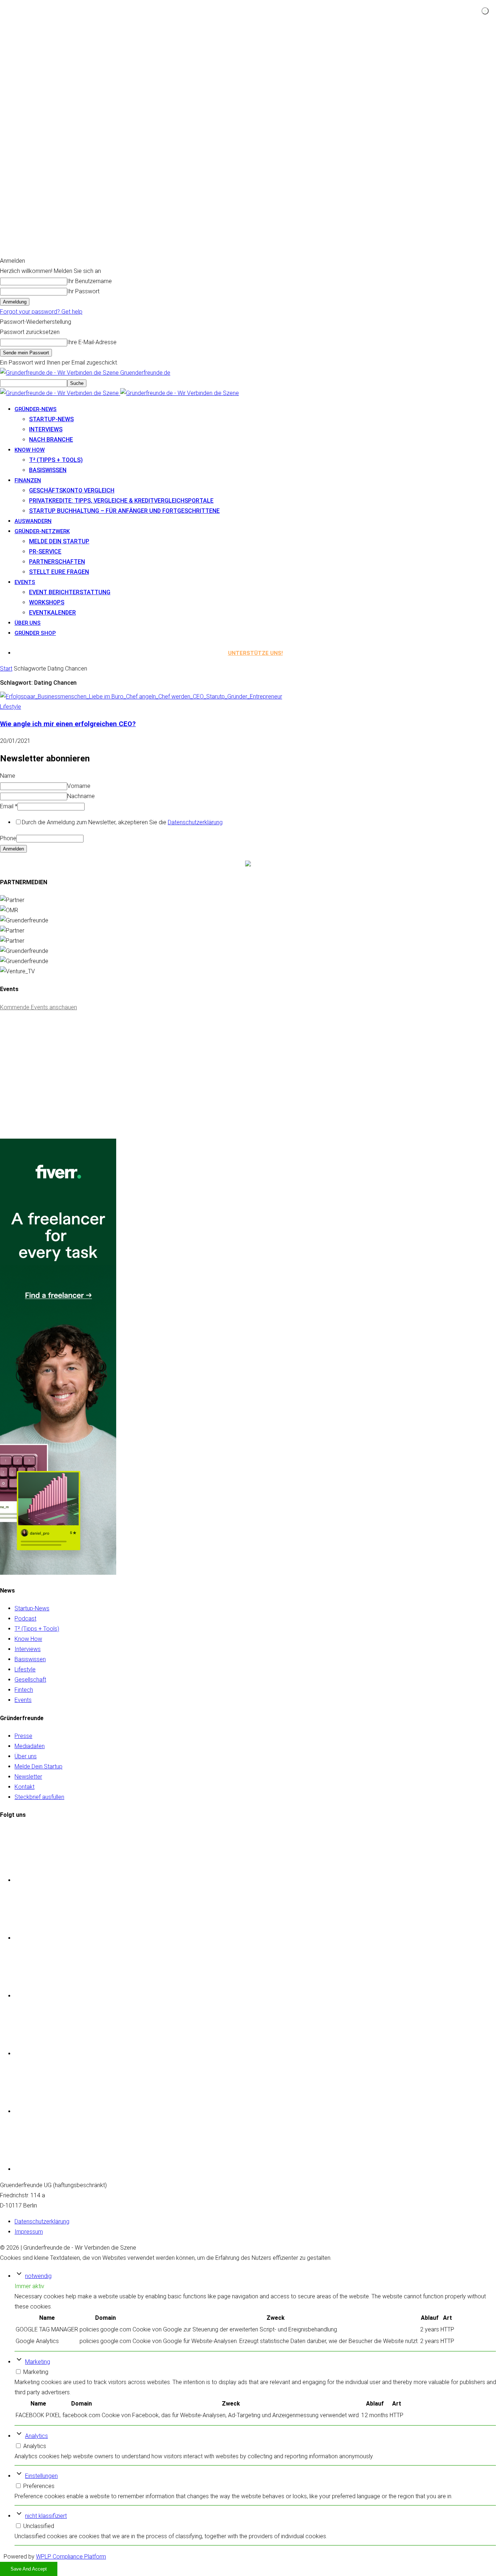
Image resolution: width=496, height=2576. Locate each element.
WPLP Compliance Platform (71, 2557)
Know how (30, 450)
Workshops (47, 602)
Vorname (79, 786)
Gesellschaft (30, 1680)
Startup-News (51, 419)
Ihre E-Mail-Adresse (92, 342)
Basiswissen (48, 470)
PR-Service (45, 552)
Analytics (36, 2436)
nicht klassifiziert (46, 2516)
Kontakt (25, 1787)
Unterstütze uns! (255, 653)
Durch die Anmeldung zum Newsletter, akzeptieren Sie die (122, 822)
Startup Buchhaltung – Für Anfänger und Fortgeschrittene (124, 511)
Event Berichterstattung (70, 592)
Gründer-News (36, 409)
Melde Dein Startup (59, 541)
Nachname (81, 796)
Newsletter (28, 1777)
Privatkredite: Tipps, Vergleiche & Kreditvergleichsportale (121, 501)
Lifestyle (11, 707)
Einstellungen (41, 2476)
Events (25, 582)
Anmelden (13, 849)
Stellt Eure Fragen (59, 572)
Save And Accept (29, 2569)
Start (6, 669)
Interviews (46, 429)
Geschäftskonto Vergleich (72, 490)
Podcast (25, 1619)
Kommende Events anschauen (38, 1007)
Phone (8, 838)
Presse (23, 1736)
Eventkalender (52, 613)
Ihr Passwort (83, 291)
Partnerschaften (57, 562)
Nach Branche (51, 440)
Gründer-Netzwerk (42, 531)
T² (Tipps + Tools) (56, 460)
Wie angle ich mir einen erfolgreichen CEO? (68, 724)
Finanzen (28, 480)
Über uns (28, 623)
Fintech (24, 1690)
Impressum (29, 2232)
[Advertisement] (54, 1084)
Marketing (38, 2362)
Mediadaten (30, 1746)
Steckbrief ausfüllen (39, 1797)
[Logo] (60, 393)
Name (8, 776)
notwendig (38, 2276)
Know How (28, 1639)
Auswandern (33, 521)
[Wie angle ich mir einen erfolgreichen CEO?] (141, 697)
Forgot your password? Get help (41, 312)
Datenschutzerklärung (195, 822)
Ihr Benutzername (90, 281)
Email (9, 806)
